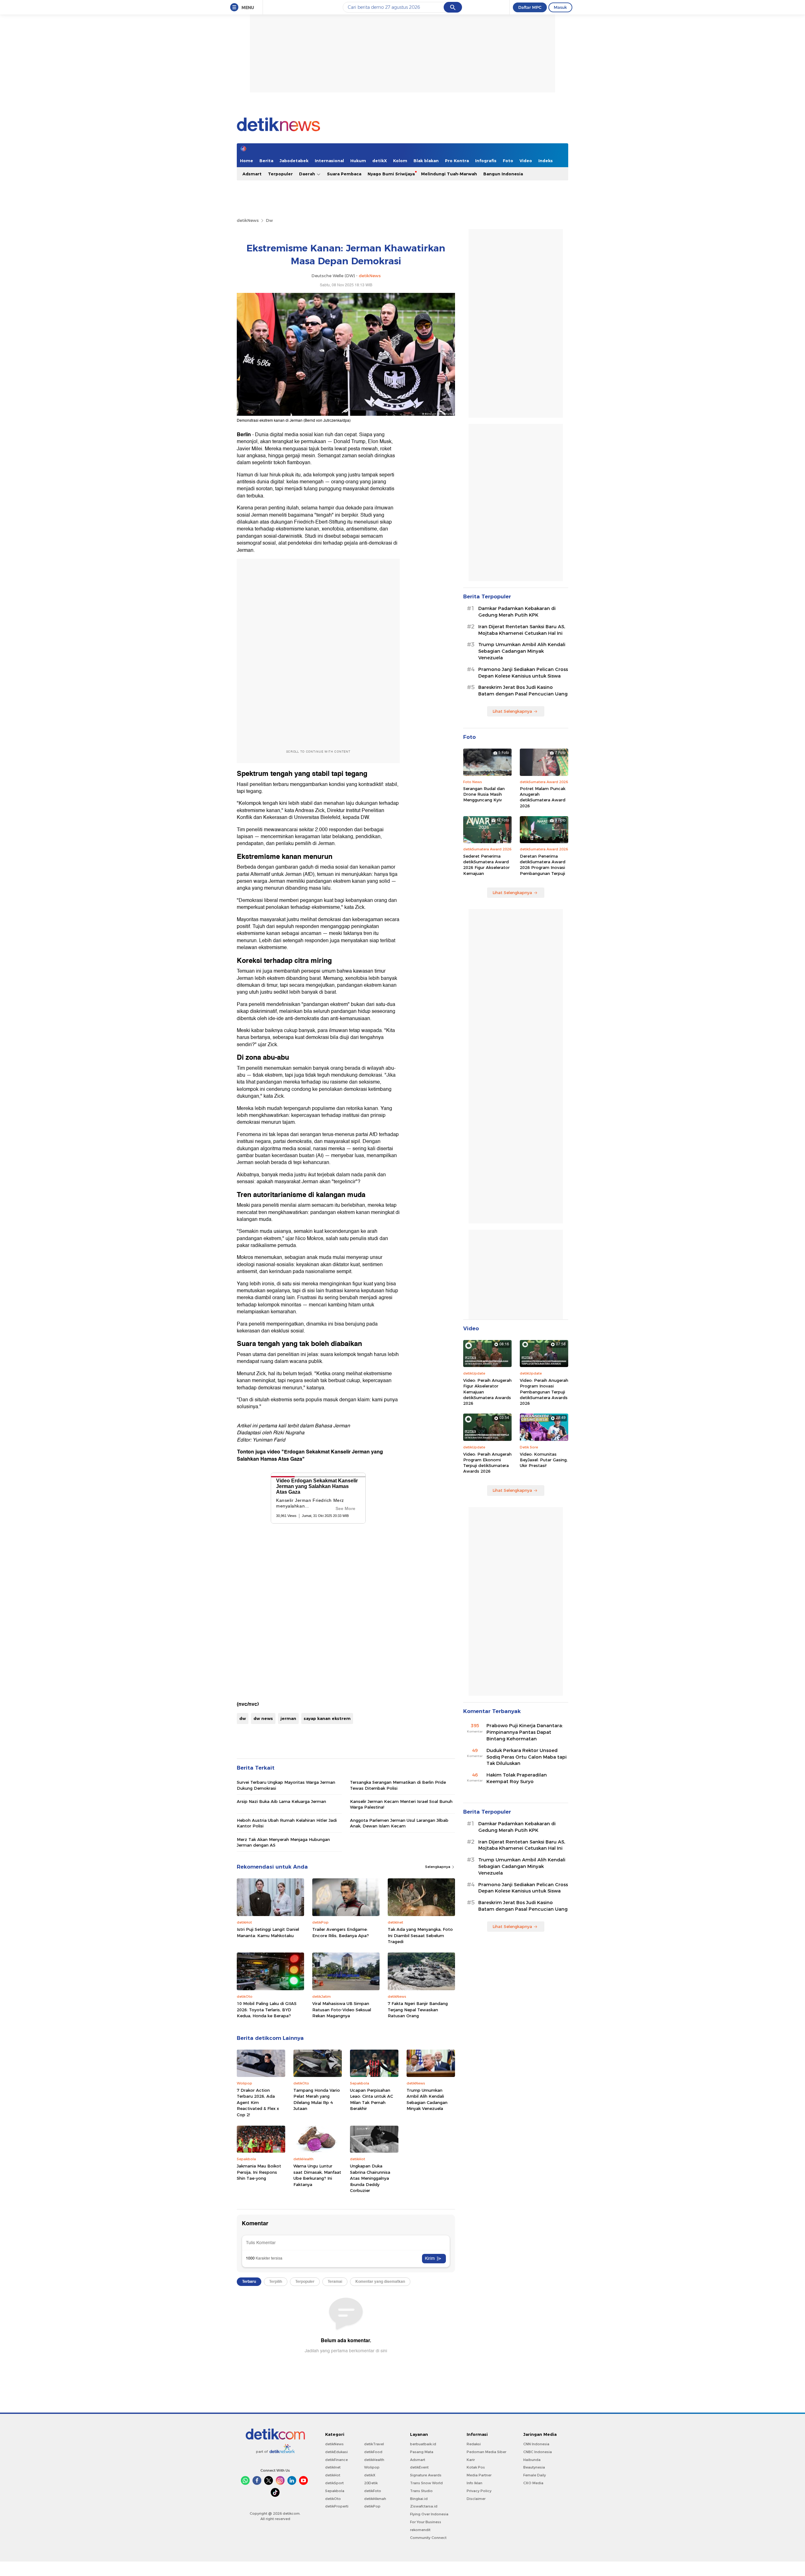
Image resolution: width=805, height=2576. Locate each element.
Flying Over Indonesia (429, 2514)
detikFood (373, 2452)
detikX (380, 161)
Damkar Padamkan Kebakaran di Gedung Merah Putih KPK (517, 612)
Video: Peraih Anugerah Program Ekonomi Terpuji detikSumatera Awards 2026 (487, 1463)
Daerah (308, 174)
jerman (288, 1718)
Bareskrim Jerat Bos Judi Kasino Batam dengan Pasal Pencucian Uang (523, 691)
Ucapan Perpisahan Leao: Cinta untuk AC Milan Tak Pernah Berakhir (372, 2099)
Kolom (400, 161)
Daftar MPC (530, 7)
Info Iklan (475, 2483)
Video (526, 161)
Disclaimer (476, 2499)
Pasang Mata (422, 2452)
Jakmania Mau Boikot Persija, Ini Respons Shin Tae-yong (259, 2172)
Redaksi (474, 2444)
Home (247, 161)
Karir (471, 2460)
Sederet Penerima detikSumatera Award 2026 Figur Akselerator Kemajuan (486, 865)
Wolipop (372, 2467)
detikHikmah (375, 2499)
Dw (269, 220)
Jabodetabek (294, 161)
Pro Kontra (457, 161)
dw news (263, 1718)
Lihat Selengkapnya (512, 711)
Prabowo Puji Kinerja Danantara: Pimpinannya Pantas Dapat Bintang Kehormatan (525, 1732)
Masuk (560, 7)
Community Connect (428, 2538)
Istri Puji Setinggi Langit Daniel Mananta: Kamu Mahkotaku (268, 1932)
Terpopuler (280, 174)
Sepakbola (335, 2491)
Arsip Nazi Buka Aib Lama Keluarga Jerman (281, 1801)
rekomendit (420, 2530)
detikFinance (336, 2460)
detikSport (334, 2483)
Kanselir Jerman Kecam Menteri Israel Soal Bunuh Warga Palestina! (401, 1804)
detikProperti (337, 2506)
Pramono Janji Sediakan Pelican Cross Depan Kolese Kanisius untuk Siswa (523, 673)
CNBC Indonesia (538, 2452)
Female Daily (535, 2475)
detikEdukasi (336, 2452)
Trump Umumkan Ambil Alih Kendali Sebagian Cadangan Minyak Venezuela (427, 2099)
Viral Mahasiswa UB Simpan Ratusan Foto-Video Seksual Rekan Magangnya (342, 2010)
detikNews (248, 220)
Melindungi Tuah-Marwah (449, 174)
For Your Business (426, 2522)
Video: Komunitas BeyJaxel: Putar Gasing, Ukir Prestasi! (544, 1460)
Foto (508, 161)
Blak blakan (426, 161)
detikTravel (374, 2444)
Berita (266, 161)
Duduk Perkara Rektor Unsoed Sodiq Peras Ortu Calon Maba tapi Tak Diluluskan (527, 1757)
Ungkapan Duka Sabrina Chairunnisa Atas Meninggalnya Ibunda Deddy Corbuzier (370, 2178)
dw (243, 1718)
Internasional (329, 161)
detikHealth (374, 2460)
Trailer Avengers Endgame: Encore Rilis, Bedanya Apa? (341, 1932)
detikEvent (419, 2467)
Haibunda (532, 2460)
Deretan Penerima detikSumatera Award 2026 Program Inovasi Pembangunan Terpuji (543, 865)
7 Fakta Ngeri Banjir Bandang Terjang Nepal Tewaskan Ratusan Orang (418, 2010)
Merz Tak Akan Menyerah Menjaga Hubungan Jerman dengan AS (283, 1842)
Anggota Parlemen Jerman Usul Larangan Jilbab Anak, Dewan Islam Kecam (399, 1823)
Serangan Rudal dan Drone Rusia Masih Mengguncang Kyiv (484, 794)
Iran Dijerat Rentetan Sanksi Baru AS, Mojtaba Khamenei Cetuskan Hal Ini (522, 630)
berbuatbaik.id (423, 2444)
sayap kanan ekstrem (327, 1718)
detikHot (333, 2475)
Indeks (546, 161)
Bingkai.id (419, 2499)
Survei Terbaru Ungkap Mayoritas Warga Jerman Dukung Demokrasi (286, 1785)
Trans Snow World (426, 2483)
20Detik (371, 2483)
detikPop (372, 2506)
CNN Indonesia (536, 2444)
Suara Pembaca (344, 174)
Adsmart (252, 174)
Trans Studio (421, 2491)
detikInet (333, 2467)
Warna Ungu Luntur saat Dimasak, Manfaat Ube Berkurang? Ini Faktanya (317, 2175)
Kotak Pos (476, 2467)
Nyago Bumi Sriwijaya (391, 174)
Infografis (486, 161)
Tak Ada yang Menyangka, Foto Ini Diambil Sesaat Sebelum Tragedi (420, 1935)
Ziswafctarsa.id (424, 2506)
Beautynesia (534, 2467)
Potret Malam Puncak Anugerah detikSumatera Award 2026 (543, 797)
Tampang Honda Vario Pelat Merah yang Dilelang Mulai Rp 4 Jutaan (317, 2099)
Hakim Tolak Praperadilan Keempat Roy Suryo (517, 1778)
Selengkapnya (438, 1867)
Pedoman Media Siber (486, 2452)
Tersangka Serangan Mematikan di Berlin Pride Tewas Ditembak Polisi (398, 1785)
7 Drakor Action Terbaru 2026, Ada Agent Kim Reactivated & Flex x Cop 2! (258, 2102)
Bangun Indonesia (503, 174)
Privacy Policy (479, 2491)
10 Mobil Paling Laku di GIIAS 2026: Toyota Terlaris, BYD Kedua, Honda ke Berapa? (267, 2010)
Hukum (358, 161)
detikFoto (373, 2491)
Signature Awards (426, 2475)
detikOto (333, 2499)
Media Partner (479, 2475)
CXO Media (533, 2483)
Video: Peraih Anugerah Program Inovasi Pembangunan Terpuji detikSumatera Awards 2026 (544, 1392)
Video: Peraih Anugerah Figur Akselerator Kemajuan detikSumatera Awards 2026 (487, 1392)
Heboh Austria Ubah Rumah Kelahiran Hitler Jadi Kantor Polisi (287, 1823)
